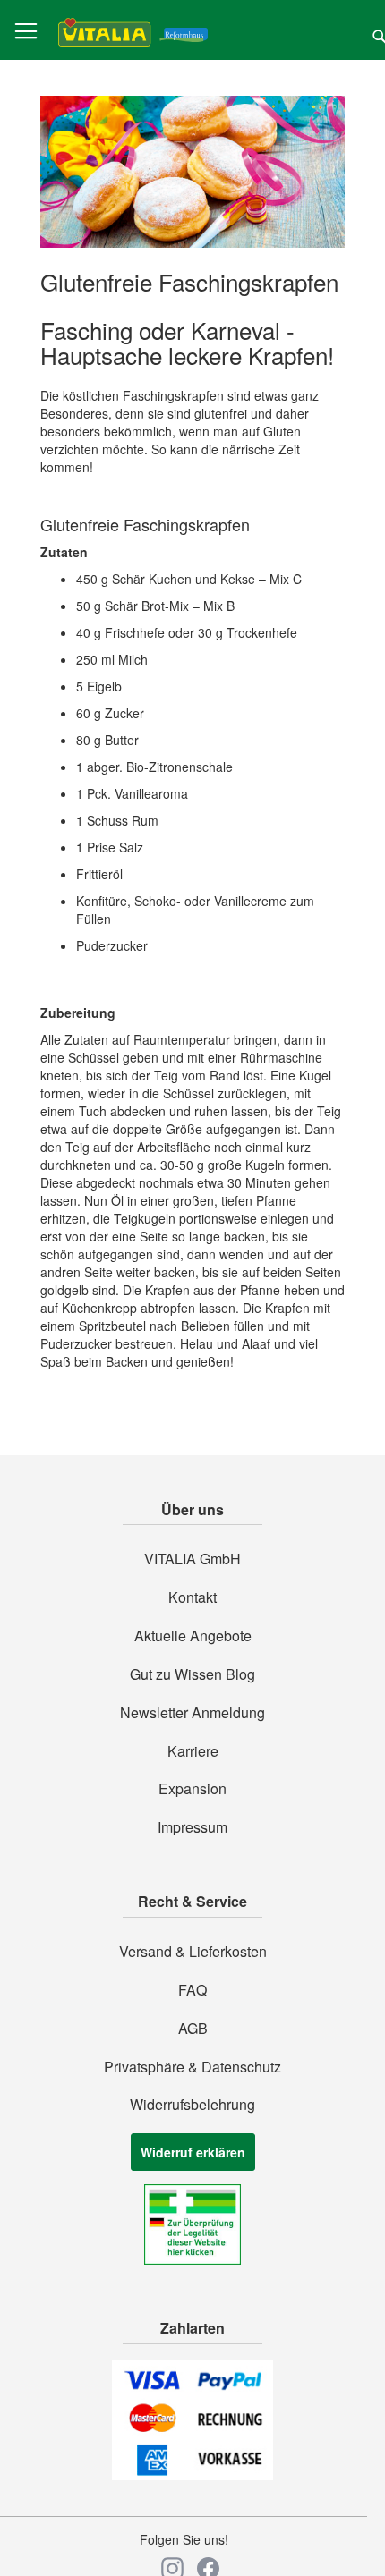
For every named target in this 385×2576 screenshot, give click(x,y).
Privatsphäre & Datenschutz (192, 2067)
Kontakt (192, 1597)
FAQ (192, 1990)
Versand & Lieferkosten (193, 1952)
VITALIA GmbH (192, 1559)
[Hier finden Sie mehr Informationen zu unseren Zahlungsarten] (192, 2475)
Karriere (193, 1751)
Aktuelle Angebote (193, 1636)
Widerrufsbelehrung (192, 2105)
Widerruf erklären (193, 2152)
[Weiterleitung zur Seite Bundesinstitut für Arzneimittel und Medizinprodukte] (192, 2259)
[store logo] (133, 31)
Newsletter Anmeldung (192, 1713)
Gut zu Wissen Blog (192, 1674)
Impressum (192, 1827)
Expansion (192, 1789)
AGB (193, 2029)
